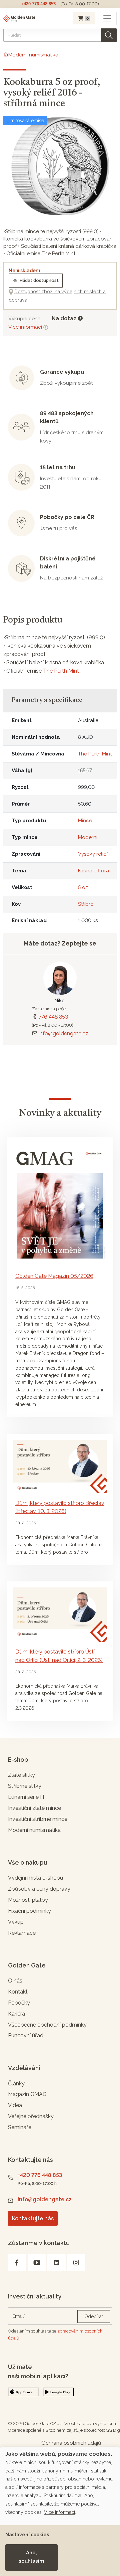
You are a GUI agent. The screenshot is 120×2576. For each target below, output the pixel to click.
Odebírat (94, 2316)
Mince (85, 821)
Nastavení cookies (27, 2535)
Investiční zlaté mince (34, 1808)
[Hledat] (109, 35)
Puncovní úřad (26, 2035)
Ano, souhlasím (31, 2557)
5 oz (83, 887)
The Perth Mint (61, 671)
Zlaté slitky (21, 1775)
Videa (15, 2105)
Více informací (26, 327)
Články (16, 2084)
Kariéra (16, 2014)
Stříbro (86, 904)
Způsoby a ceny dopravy (39, 1889)
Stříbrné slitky (25, 1786)
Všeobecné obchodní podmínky (47, 2025)
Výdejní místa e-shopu (35, 1878)
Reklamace (22, 1933)
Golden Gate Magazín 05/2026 (54, 1276)
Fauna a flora (93, 871)
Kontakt (18, 1992)
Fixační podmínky (29, 1911)
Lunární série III (26, 1797)
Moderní (88, 837)
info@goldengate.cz (63, 1034)
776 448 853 (53, 1017)
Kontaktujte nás (33, 2218)
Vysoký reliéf (93, 854)
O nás (15, 1981)
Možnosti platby (28, 1900)
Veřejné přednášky (31, 2116)
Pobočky (19, 2003)
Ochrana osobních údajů (71, 2443)
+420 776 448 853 (38, 4)
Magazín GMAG (27, 2094)
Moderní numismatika (34, 1830)
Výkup (16, 1922)
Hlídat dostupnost (39, 280)
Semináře (20, 2127)
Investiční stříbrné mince (38, 1819)
